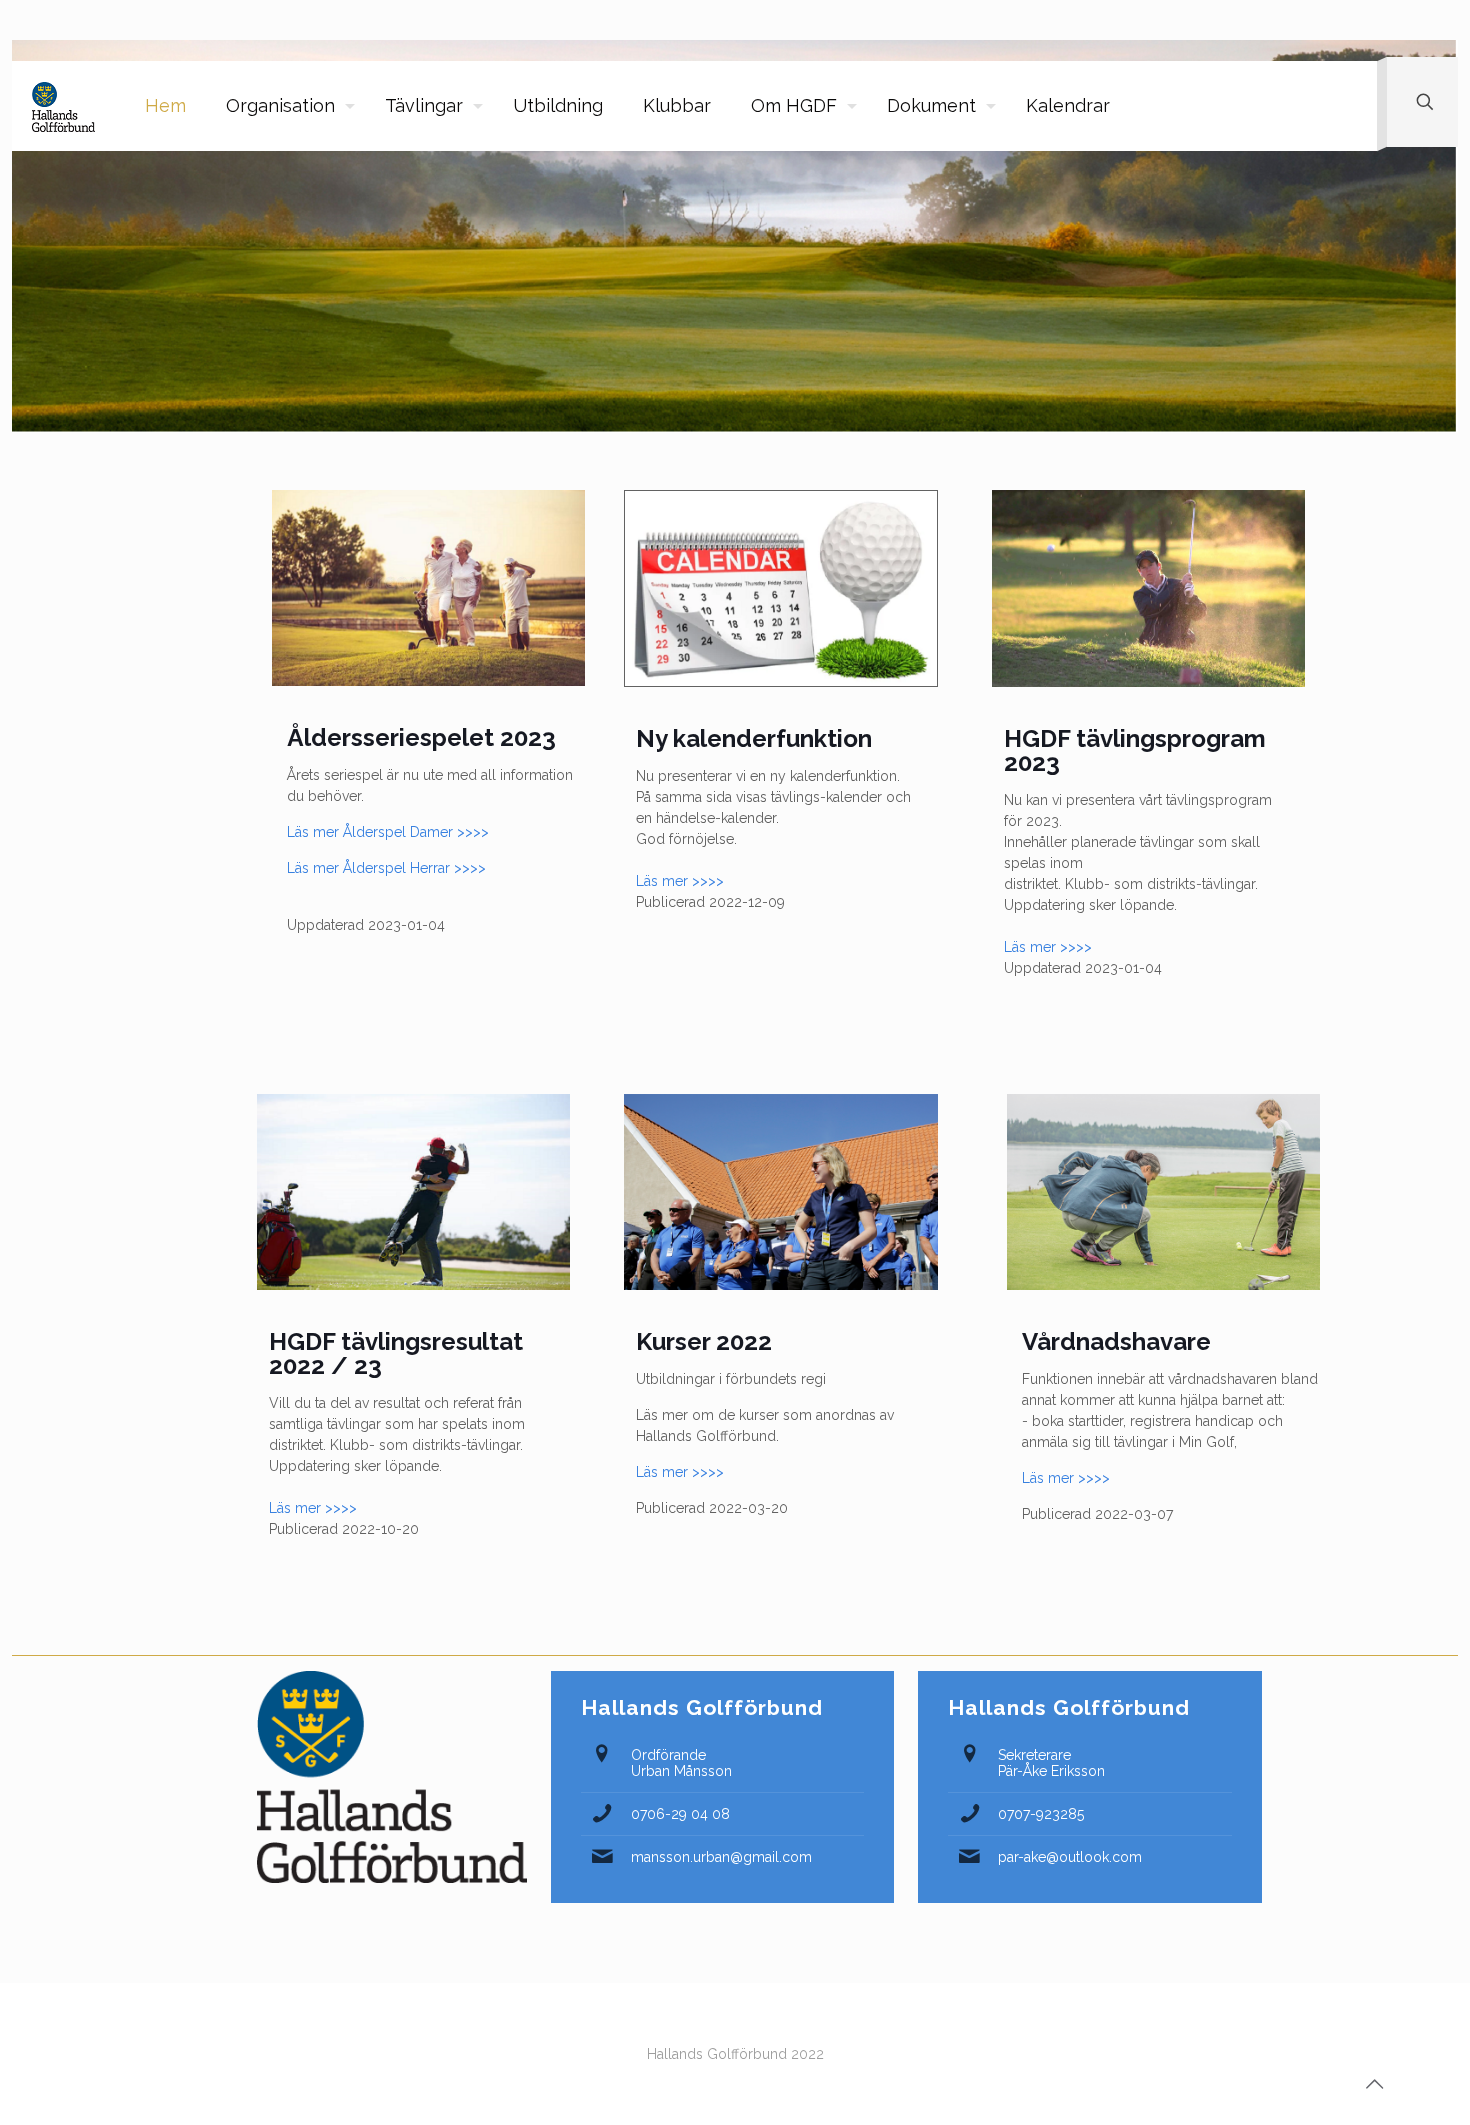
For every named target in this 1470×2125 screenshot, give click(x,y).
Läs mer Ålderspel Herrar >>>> (386, 868)
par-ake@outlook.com (1070, 1857)
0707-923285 (1041, 1814)
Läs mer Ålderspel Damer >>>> (388, 832)
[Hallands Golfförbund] (63, 106)
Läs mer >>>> (680, 881)
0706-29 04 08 (680, 1814)
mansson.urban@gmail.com (721, 1857)
